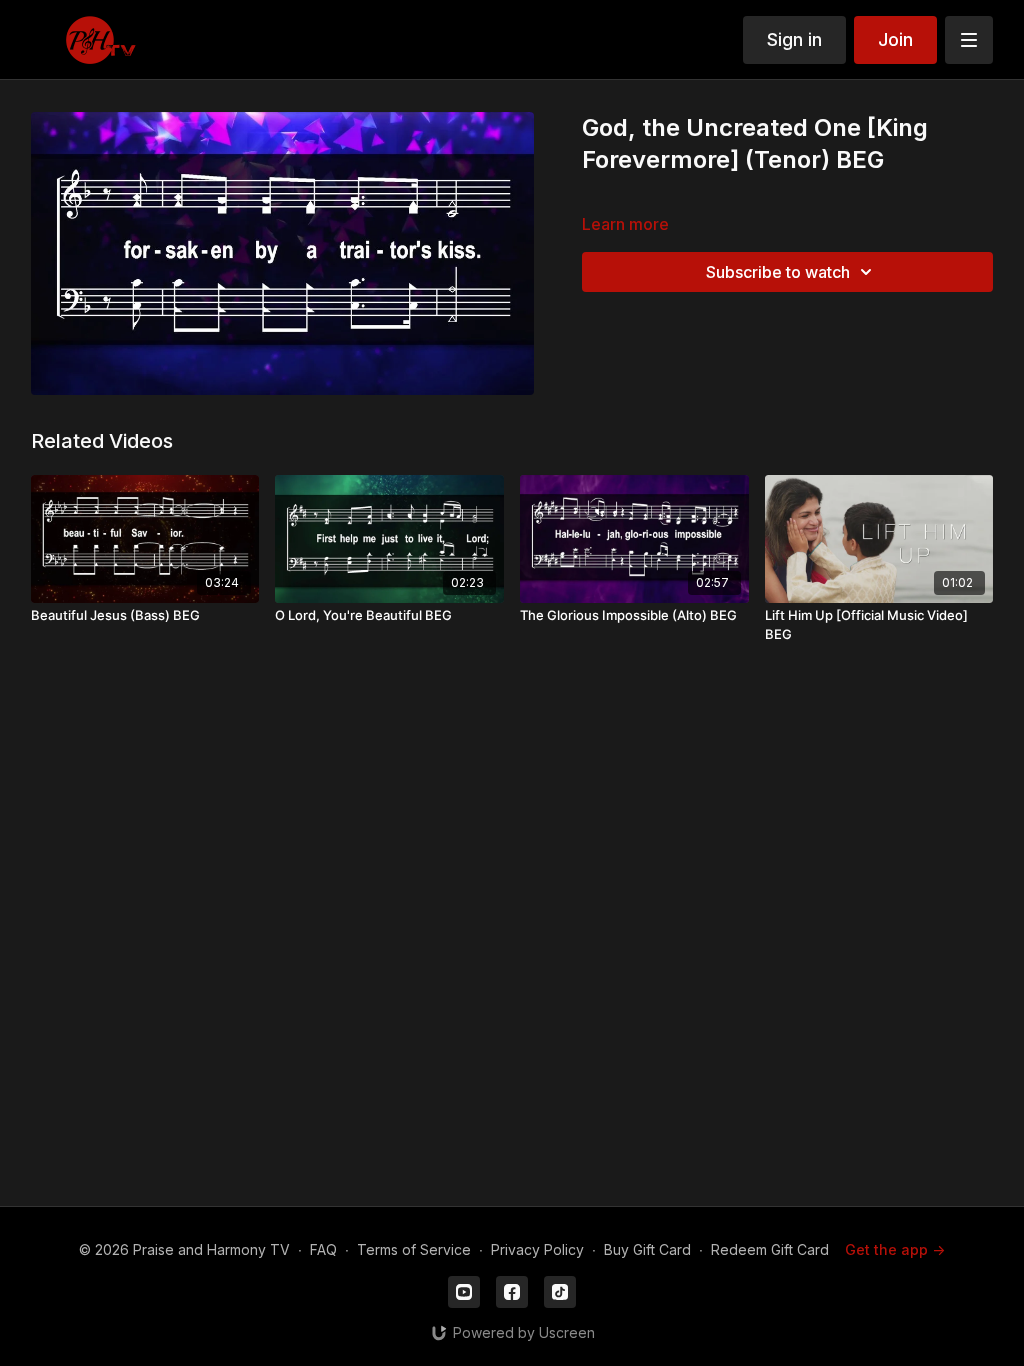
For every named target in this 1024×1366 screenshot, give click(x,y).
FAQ (323, 1249)
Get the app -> (895, 1249)
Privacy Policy (537, 1249)
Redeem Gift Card (770, 1249)
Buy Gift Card (647, 1249)
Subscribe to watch (778, 272)
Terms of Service (414, 1249)
